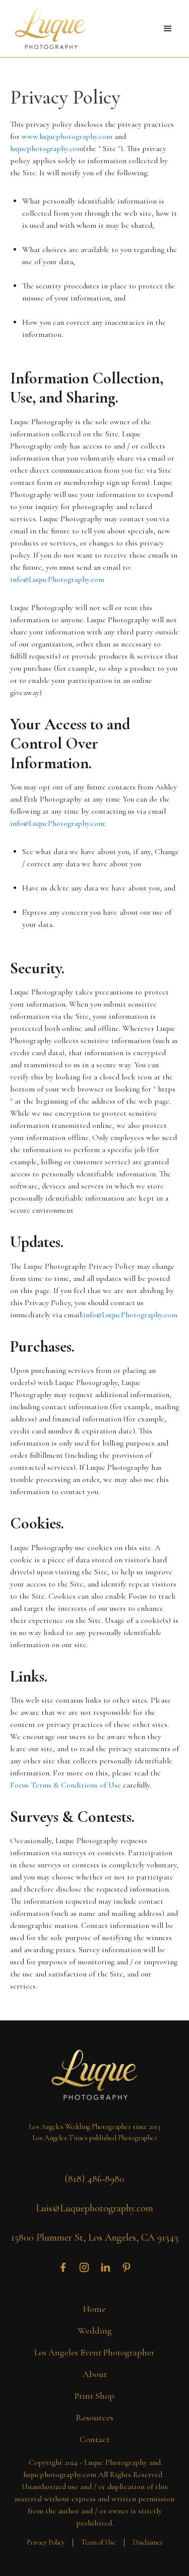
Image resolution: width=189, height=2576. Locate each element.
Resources (94, 2417)
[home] (48, 29)
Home (94, 2309)
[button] (168, 29)
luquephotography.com (47, 148)
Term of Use (99, 2542)
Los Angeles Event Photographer (94, 2352)
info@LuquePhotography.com (57, 579)
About (95, 2374)
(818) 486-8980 (94, 2179)
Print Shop (94, 2396)
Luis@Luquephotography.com (94, 2208)
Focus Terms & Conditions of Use (66, 1785)
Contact (94, 2439)
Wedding (95, 2331)
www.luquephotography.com (67, 136)
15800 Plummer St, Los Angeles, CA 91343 (95, 2238)
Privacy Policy (46, 2542)
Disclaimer (148, 2542)
